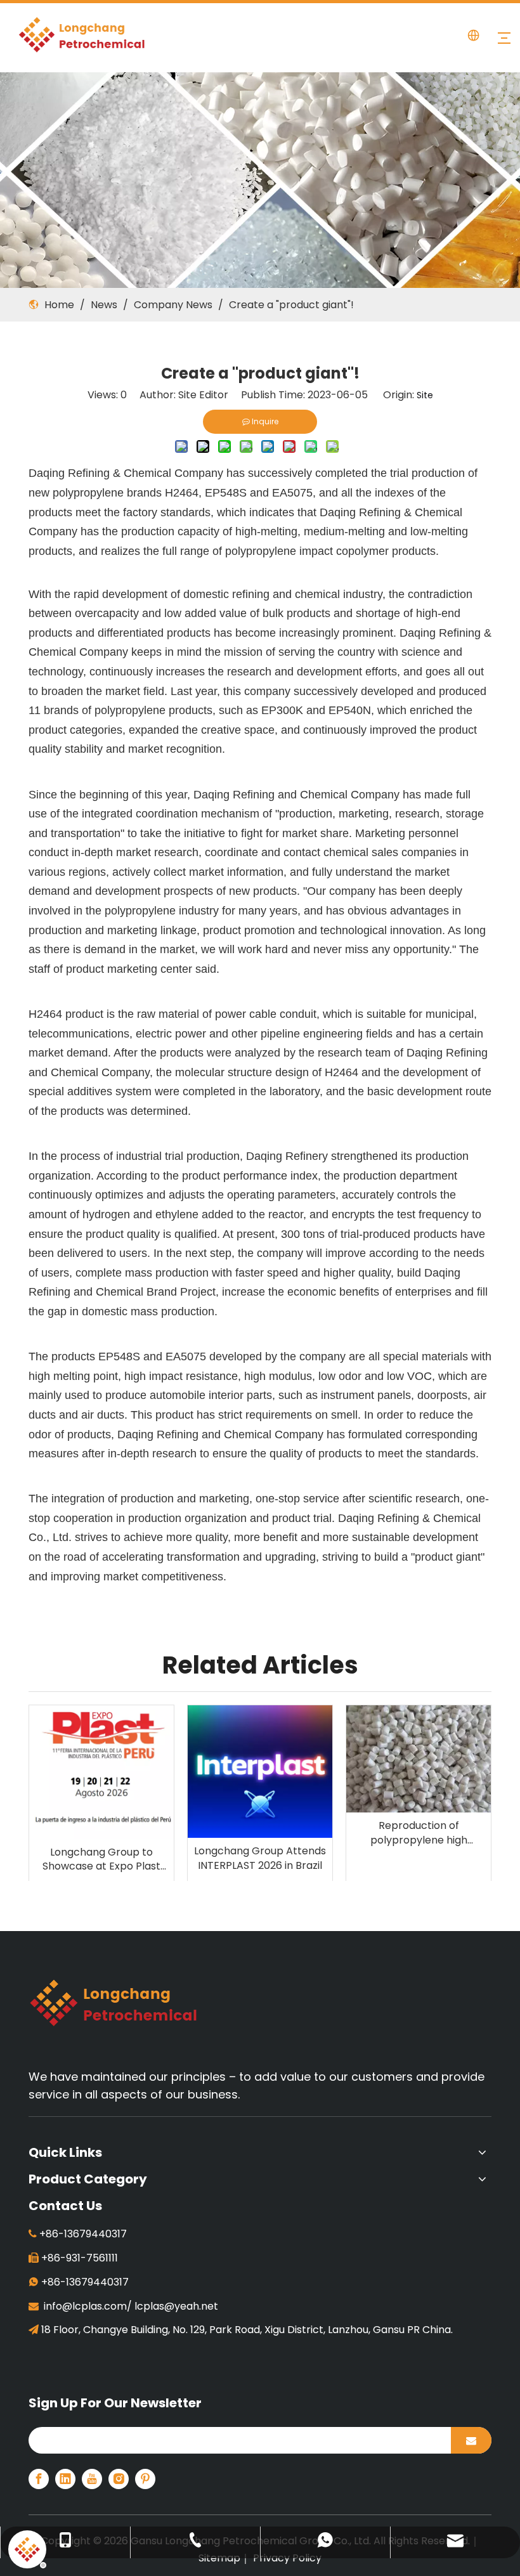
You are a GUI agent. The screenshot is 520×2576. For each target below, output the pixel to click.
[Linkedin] (65, 2479)
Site (425, 395)
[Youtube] (92, 2479)
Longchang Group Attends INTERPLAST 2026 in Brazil (260, 1858)
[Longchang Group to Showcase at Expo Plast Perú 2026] (101, 1772)
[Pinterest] (145, 2479)
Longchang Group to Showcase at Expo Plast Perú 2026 (101, 1860)
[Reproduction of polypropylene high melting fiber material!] (419, 1759)
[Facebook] (39, 2479)
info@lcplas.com (85, 2306)
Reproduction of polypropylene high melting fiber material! (419, 1833)
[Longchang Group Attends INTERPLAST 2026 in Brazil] (260, 1772)
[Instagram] (119, 2479)
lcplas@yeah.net (176, 2306)
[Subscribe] (471, 2440)
